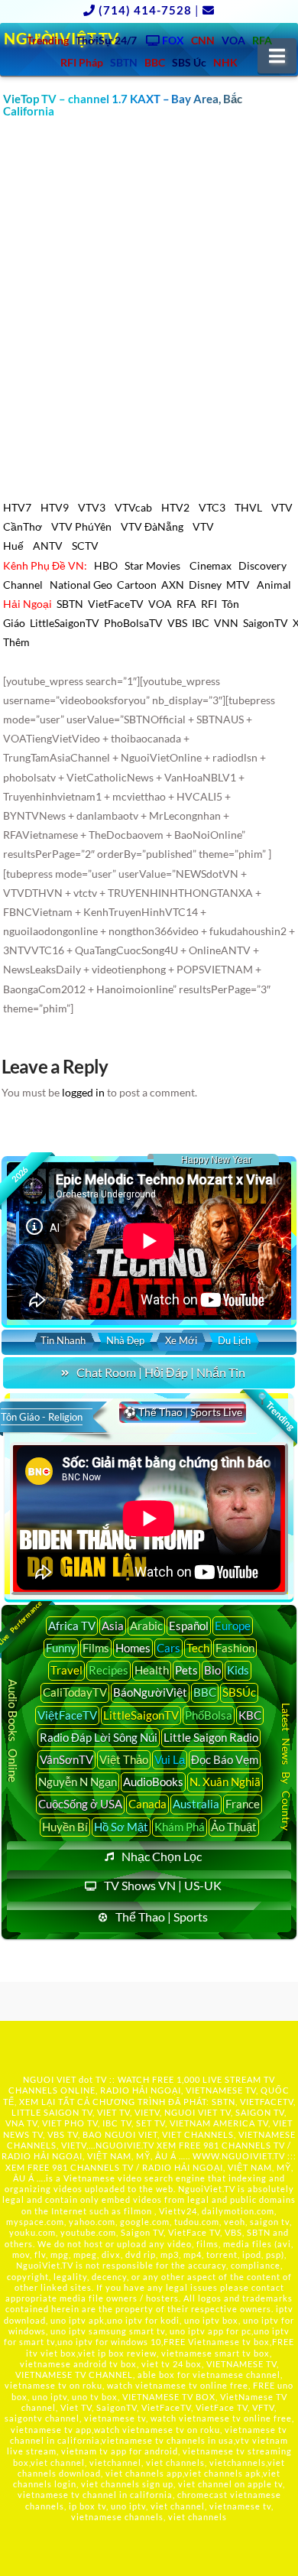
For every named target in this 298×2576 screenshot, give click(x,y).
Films (96, 1648)
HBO (106, 565)
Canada (147, 1804)
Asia (113, 1626)
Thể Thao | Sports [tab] (162, 1917)
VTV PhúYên (81, 526)
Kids (238, 1670)
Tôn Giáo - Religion (42, 1417)
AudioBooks (153, 1782)
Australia (196, 1804)
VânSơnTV (66, 1759)
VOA (160, 604)
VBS (177, 623)
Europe (233, 1626)
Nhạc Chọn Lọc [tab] (162, 1856)
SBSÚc (239, 1692)
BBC (205, 1692)
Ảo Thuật (234, 1827)
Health (152, 1670)
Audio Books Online (13, 1730)
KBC (250, 1715)
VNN (226, 623)
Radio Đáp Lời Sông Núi (99, 1737)
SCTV (85, 546)
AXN (173, 585)
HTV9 (55, 507)
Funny (61, 1648)
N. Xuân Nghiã (225, 1782)
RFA (186, 604)
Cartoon (137, 585)
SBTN (70, 604)
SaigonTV (266, 623)
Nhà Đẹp (125, 1340)
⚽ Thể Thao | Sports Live (183, 1412)
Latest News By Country (286, 1767)
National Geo (81, 585)
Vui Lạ (170, 1759)
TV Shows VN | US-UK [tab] (163, 1885)
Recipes (109, 1670)
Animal (274, 585)
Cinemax (211, 565)
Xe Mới (181, 1340)
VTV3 (92, 507)
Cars (168, 1648)
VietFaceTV (116, 604)
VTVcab (133, 507)
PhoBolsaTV (133, 623)
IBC (201, 623)
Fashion (235, 1648)
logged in (83, 1092)
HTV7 (17, 507)
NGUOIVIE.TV (125, 2145)
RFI (209, 604)
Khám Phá (180, 1827)
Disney (205, 585)
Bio (212, 1670)
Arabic (146, 1626)
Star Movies (154, 565)
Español (189, 1626)
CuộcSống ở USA (80, 1804)
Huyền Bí (65, 1827)
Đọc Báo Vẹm (225, 1759)
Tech (198, 1648)
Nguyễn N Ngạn (78, 1782)
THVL (248, 507)
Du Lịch (234, 1340)
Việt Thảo (124, 1759)
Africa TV (72, 1626)
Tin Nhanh (63, 1340)
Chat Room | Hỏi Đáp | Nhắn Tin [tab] (161, 1372)
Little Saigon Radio (211, 1737)
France (243, 1804)
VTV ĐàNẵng (152, 526)
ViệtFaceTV (67, 1715)
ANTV (48, 546)
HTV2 (175, 507)
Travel (66, 1670)
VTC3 (212, 507)
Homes (133, 1648)
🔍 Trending (276, 1411)
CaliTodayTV (75, 1692)
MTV (238, 585)
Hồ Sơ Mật (121, 1827)
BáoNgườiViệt (150, 1692)
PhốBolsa (209, 1715)
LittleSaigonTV (65, 623)
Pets (186, 1670)
